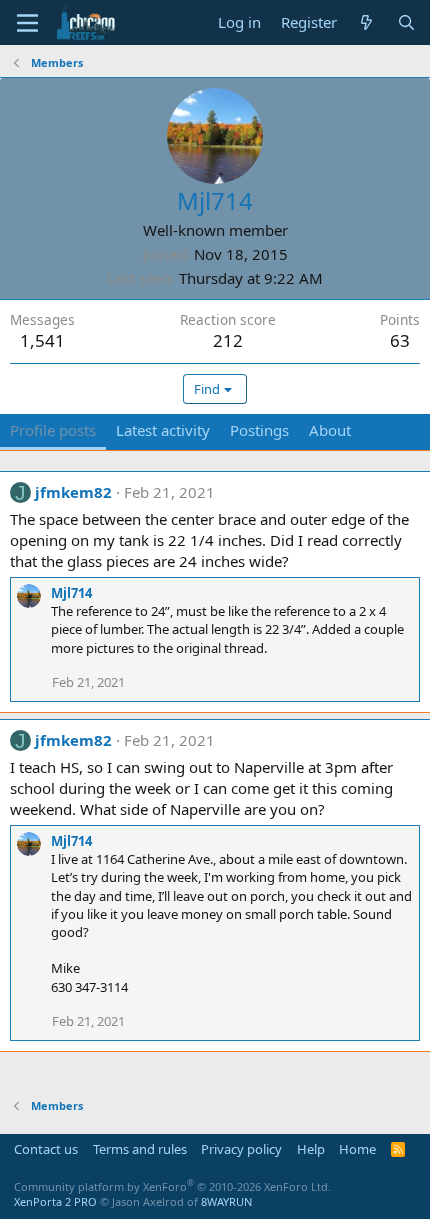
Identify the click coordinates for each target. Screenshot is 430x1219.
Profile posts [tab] (53, 430)
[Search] (406, 22)
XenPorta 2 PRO (55, 1201)
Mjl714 (71, 593)
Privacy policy (241, 1149)
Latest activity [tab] (163, 430)
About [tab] (330, 430)
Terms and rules (140, 1149)
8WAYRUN (226, 1201)
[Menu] (27, 23)
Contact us (46, 1149)
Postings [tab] (259, 430)
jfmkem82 (73, 492)
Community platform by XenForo (172, 1186)
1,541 (42, 340)
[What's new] (366, 22)
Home (357, 1149)
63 (400, 340)
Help (311, 1149)
